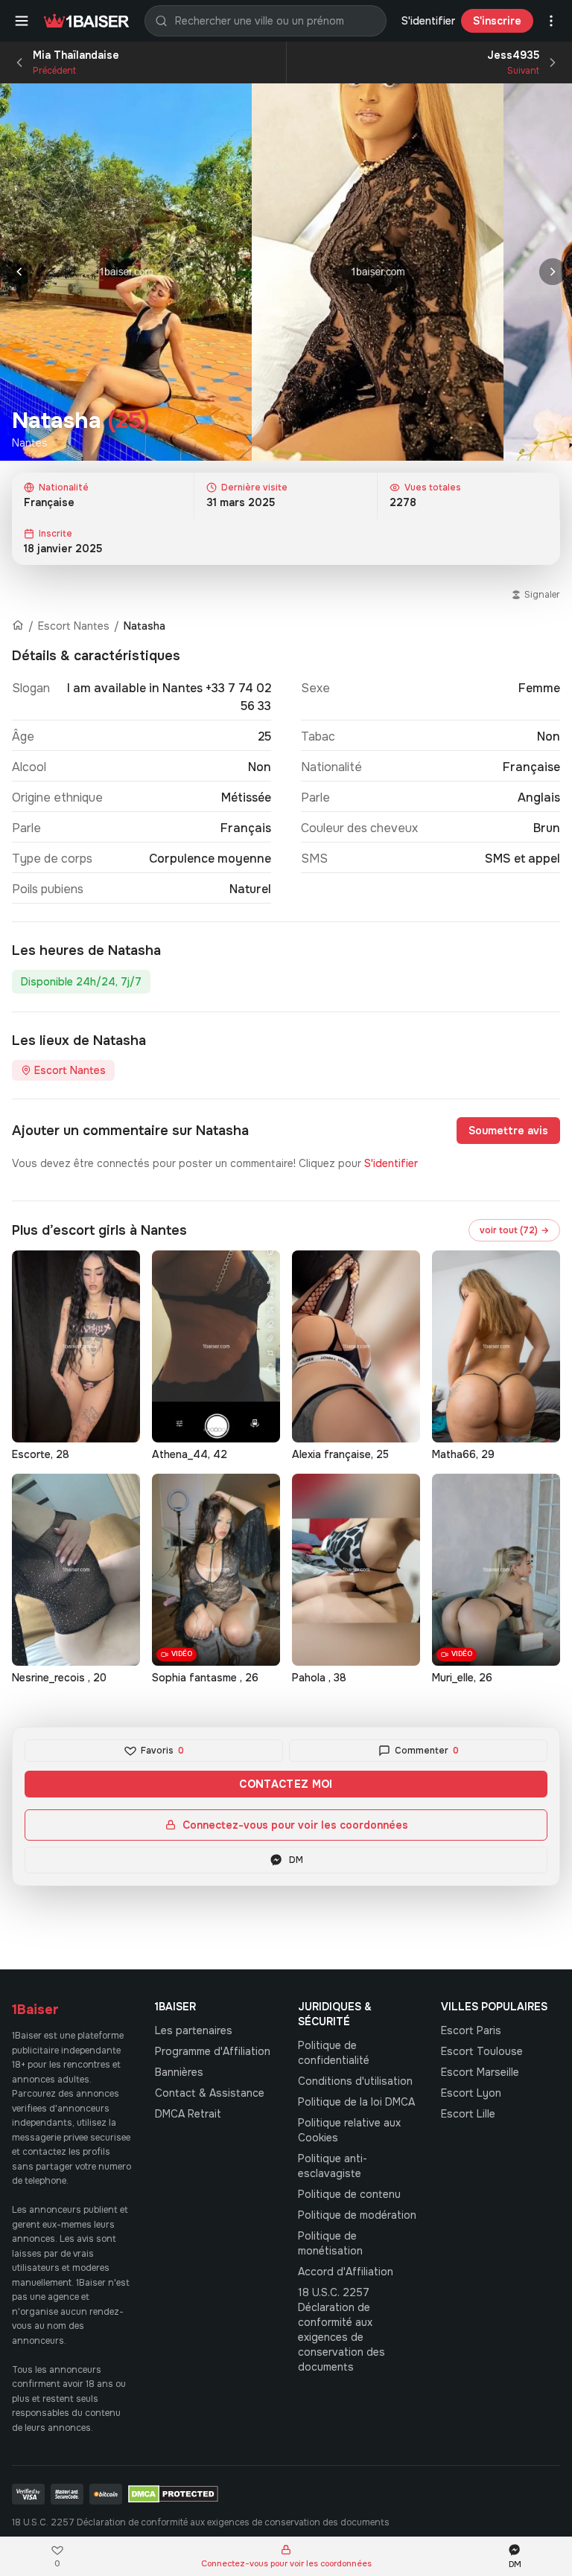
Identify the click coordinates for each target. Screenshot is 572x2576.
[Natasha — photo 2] (378, 272)
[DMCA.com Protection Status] (173, 2494)
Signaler (542, 595)
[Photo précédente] (19, 272)
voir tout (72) (514, 1230)
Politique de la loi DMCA (356, 2102)
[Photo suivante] (553, 272)
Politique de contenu (349, 2194)
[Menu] (22, 21)
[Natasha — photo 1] (126, 272)
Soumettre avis (508, 1131)
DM (296, 1860)
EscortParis (471, 2030)
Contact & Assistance (210, 2093)
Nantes (30, 443)
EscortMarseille (480, 2072)
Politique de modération (357, 2215)
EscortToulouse (482, 2051)
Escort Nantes (74, 626)
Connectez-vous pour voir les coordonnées (295, 1825)
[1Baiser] (86, 21)
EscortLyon (471, 2093)
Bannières (179, 2072)
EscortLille (468, 2114)
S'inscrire (497, 21)
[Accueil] (18, 626)
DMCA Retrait (188, 2114)
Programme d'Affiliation (213, 2051)
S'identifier (428, 21)
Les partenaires (194, 2030)
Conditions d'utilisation (355, 2081)
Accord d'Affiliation (346, 2272)
